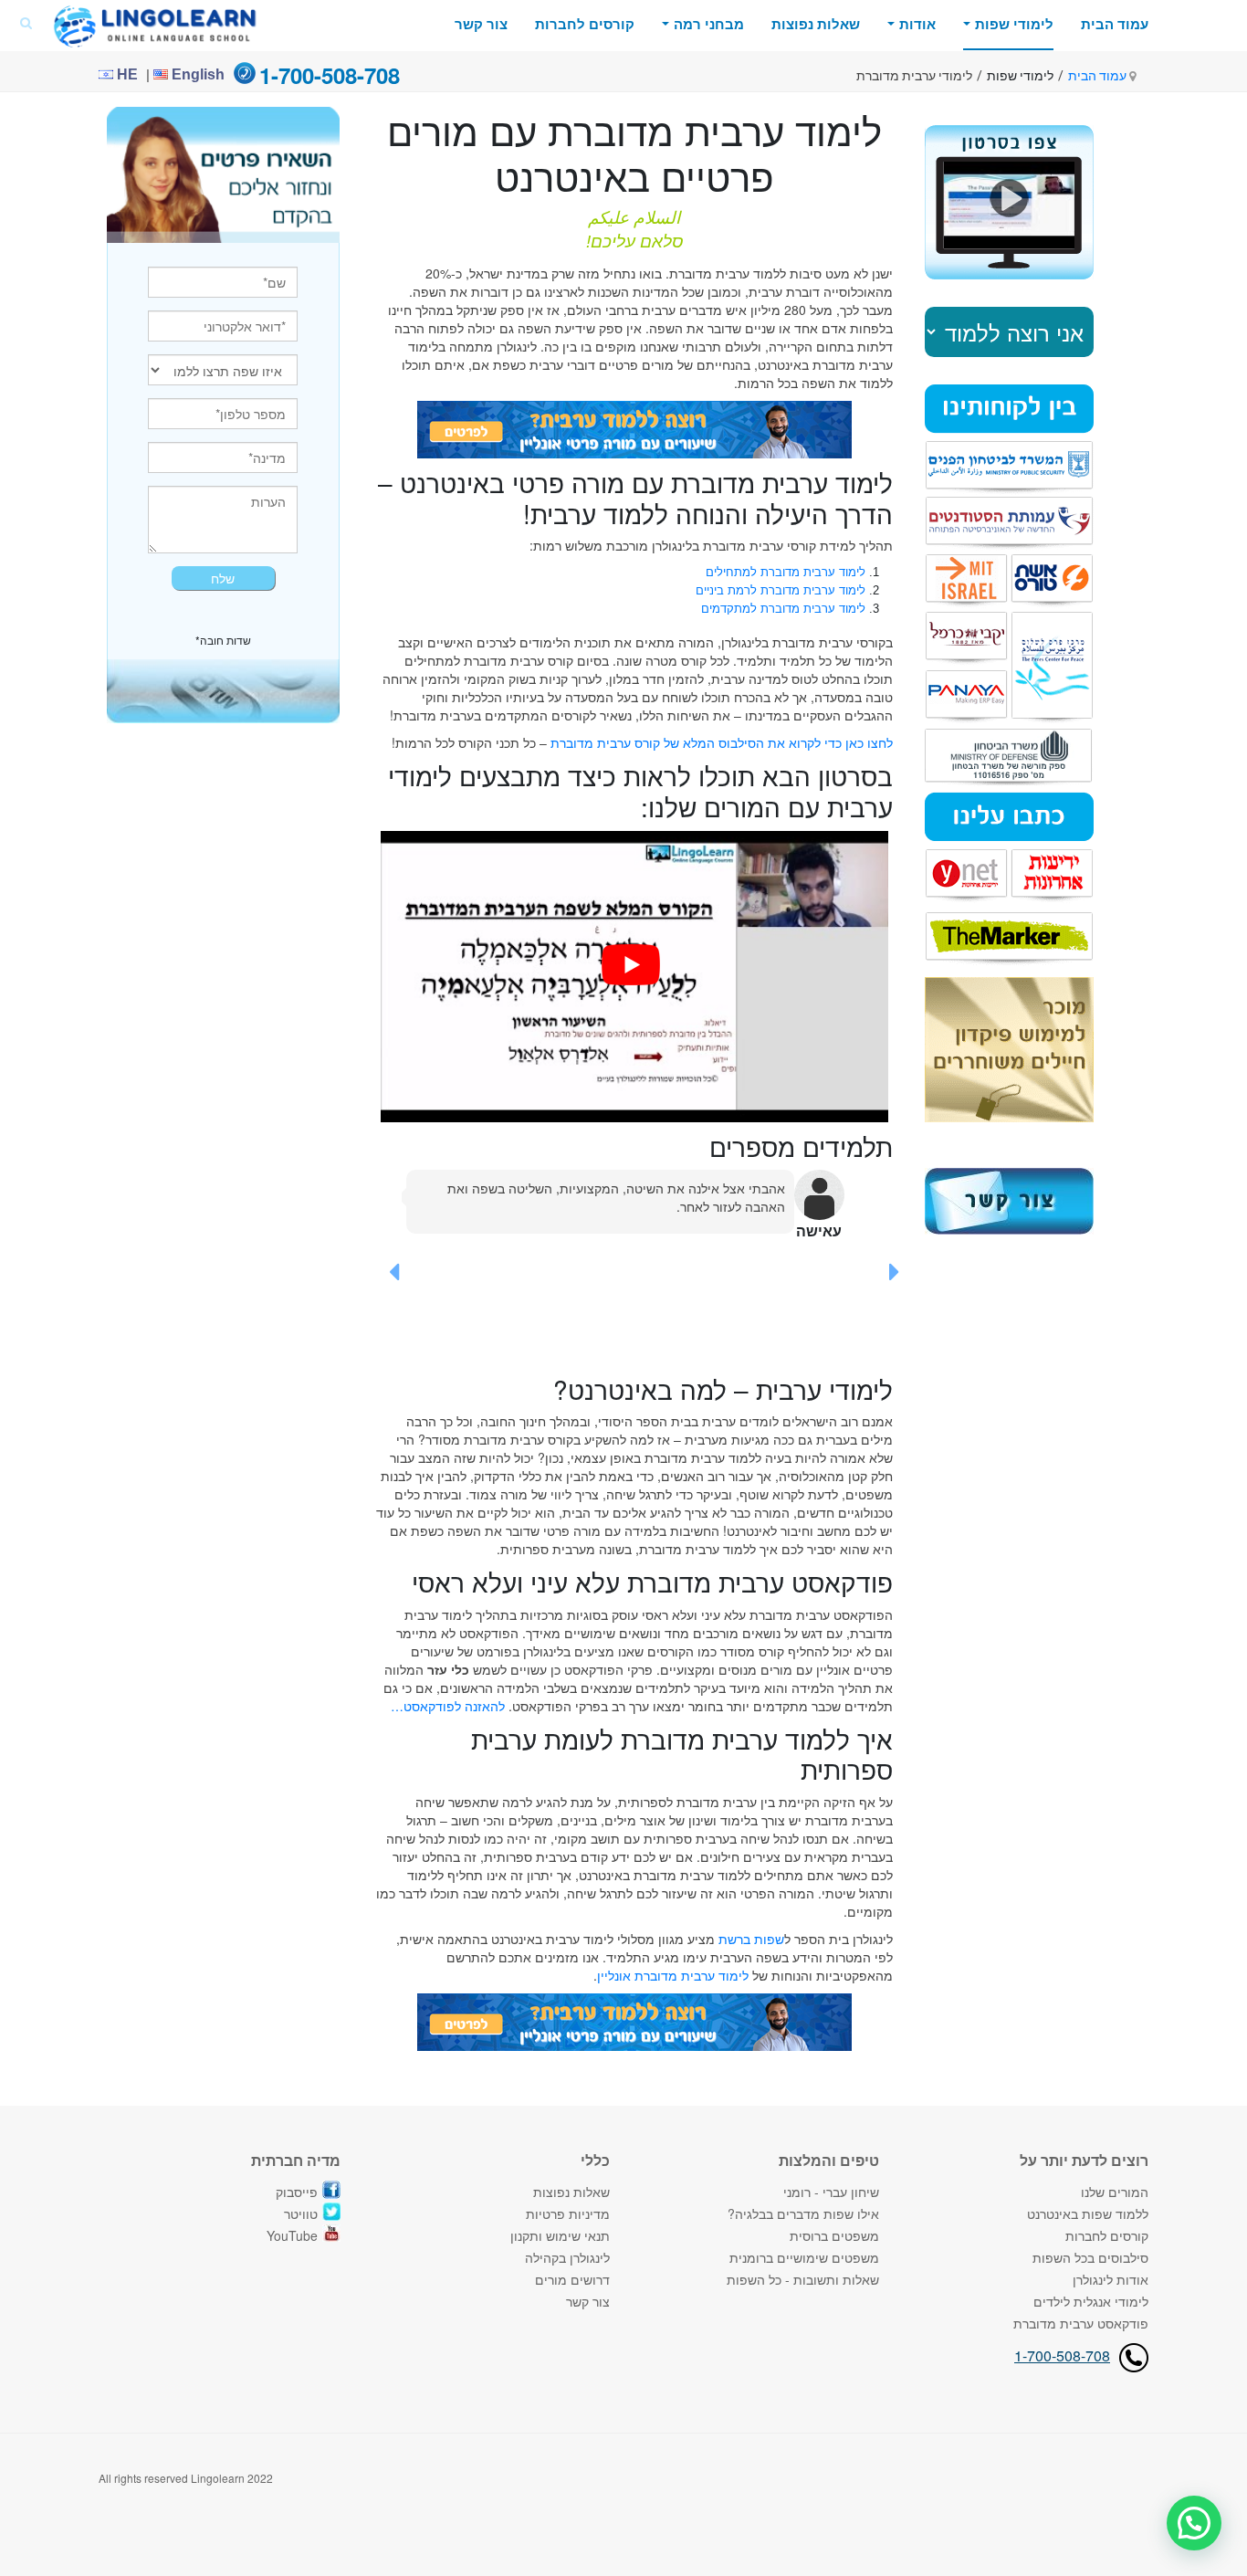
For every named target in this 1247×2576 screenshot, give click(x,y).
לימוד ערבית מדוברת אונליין (673, 1975)
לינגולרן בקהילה (567, 2257)
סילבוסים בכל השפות (1090, 2257)
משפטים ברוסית (834, 2235)
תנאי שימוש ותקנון (560, 2235)
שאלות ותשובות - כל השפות (803, 2279)
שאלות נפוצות (816, 24)
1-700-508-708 (1062, 2355)
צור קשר (481, 24)
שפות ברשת (751, 1939)
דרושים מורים (572, 2279)
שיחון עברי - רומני (831, 2192)
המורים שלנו (1115, 2192)
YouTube (292, 2235)
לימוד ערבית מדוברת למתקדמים (783, 609)
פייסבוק (297, 2192)
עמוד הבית (1115, 24)
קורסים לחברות (585, 24)
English (196, 74)
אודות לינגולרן (1111, 2279)
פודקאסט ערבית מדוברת (1081, 2323)
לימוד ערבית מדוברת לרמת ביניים (781, 590)
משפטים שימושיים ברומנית (804, 2257)
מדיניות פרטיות (568, 2213)
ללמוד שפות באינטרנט (1088, 2213)
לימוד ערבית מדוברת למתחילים (786, 572)
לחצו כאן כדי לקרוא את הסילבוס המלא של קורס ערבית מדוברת (722, 742)
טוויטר (301, 2213)
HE (126, 74)
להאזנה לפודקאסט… (448, 1706)
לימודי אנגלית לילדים (1091, 2301)
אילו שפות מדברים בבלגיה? (803, 2213)
